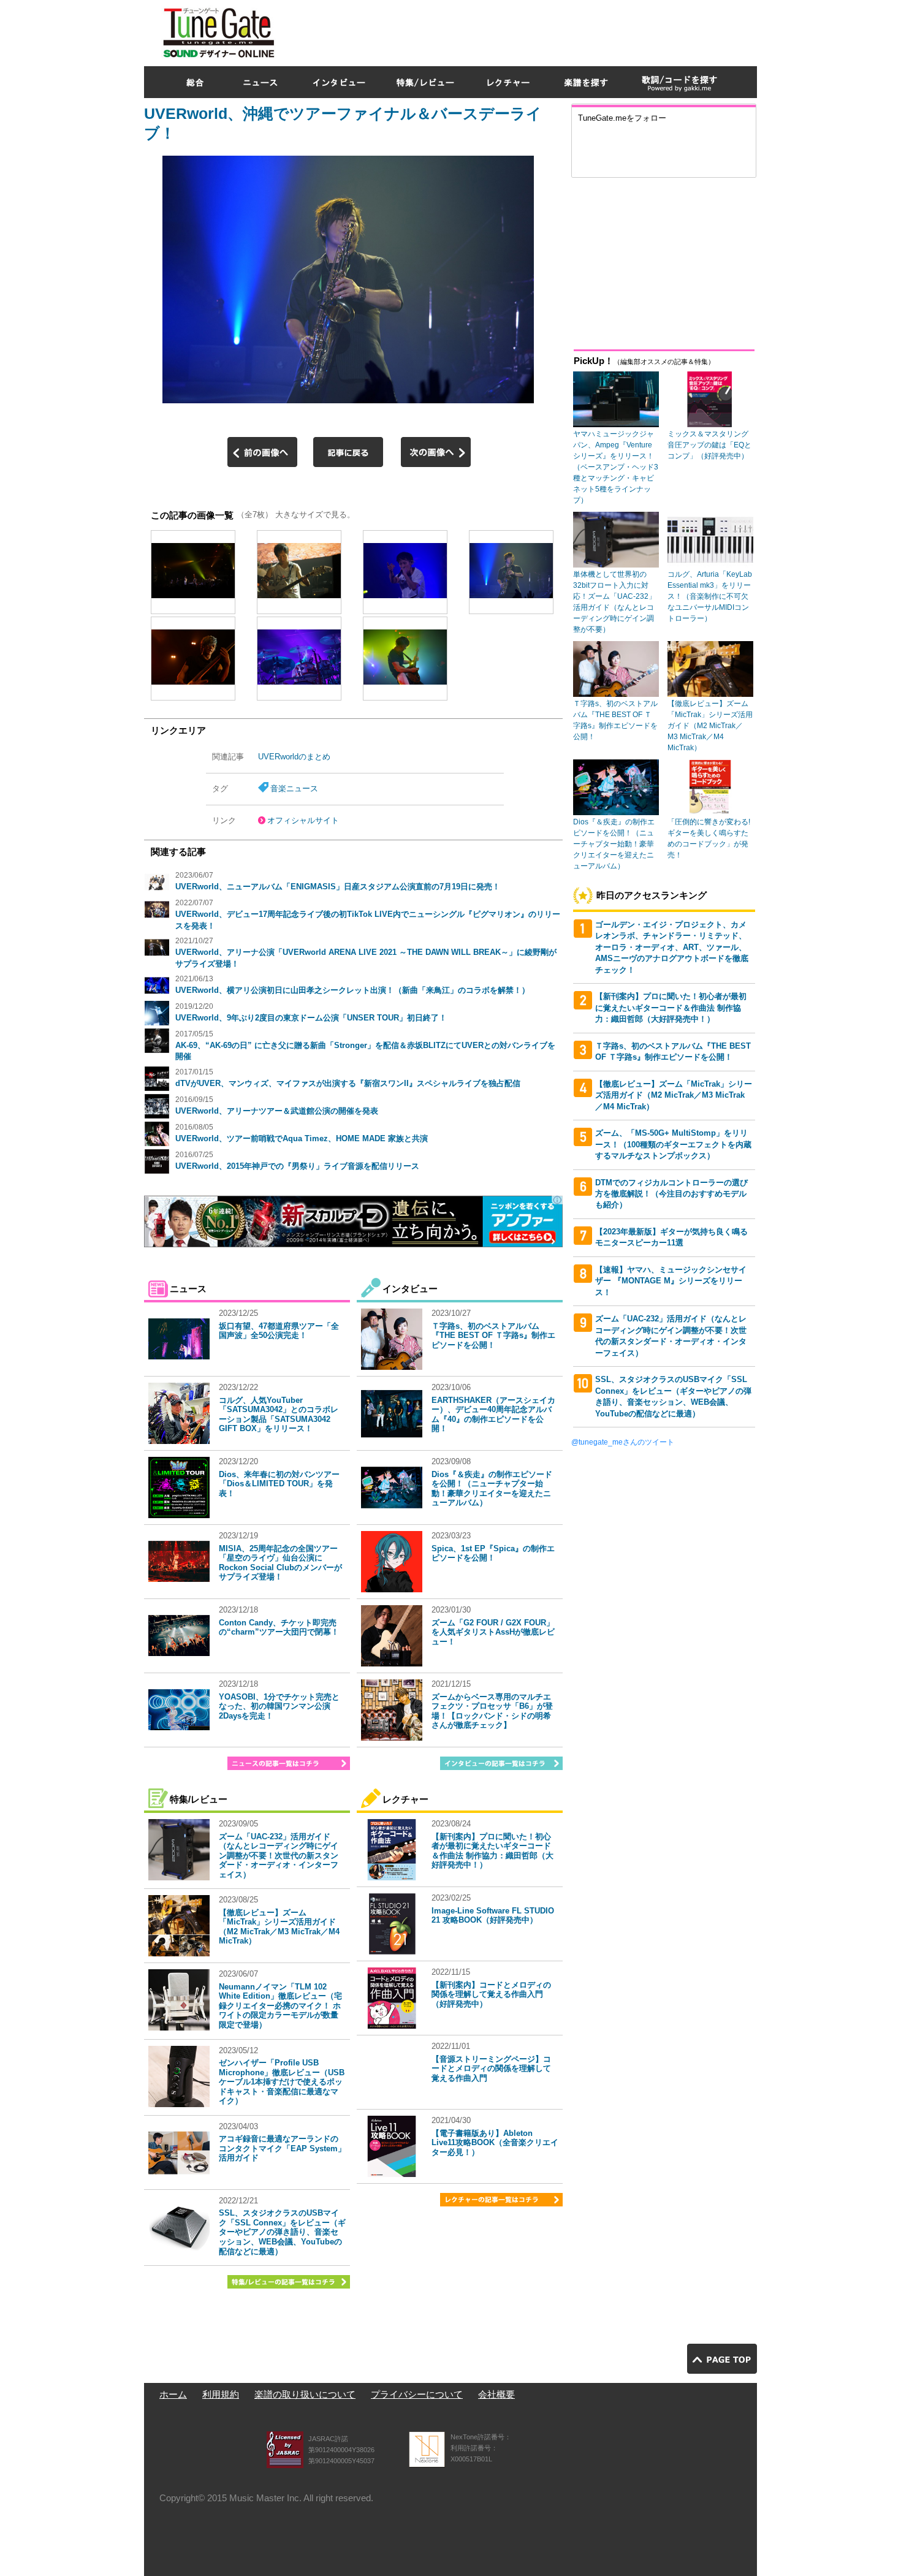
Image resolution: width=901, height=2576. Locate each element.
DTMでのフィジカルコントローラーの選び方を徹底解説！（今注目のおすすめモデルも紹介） (671, 1194)
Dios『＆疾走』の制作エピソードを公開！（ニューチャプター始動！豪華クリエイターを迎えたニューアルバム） (492, 1489)
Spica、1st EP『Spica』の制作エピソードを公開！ (493, 1553)
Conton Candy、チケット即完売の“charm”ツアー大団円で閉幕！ (279, 1628)
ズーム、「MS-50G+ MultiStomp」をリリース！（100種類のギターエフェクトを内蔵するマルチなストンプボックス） (673, 1144)
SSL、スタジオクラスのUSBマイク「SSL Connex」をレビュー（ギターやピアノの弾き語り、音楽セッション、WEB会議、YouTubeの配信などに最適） (282, 2232)
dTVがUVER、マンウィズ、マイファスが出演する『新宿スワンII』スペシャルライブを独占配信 (348, 1083)
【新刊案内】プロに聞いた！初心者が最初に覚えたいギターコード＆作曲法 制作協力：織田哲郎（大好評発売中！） (492, 1851)
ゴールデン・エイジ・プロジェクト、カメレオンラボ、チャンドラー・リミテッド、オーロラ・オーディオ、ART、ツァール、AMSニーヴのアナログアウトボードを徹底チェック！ (672, 947)
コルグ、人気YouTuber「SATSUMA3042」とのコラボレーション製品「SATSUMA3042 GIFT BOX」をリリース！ (279, 1415)
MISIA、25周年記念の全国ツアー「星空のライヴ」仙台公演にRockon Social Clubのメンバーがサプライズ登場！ (280, 1563)
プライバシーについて (417, 2394)
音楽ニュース (294, 788)
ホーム (173, 2394)
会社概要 (496, 2394)
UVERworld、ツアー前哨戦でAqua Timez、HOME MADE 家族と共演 (302, 1138)
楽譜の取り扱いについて (305, 2394)
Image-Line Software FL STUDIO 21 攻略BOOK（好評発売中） (493, 1916)
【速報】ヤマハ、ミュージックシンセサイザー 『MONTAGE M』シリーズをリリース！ (671, 1281)
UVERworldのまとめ (294, 757)
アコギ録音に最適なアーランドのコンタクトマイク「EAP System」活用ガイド (282, 2148)
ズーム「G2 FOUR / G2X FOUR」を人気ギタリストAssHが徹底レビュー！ (493, 1632)
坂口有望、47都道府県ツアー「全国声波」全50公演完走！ (279, 1331)
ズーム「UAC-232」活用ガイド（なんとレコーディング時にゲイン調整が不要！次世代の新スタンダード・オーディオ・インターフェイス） (279, 1856)
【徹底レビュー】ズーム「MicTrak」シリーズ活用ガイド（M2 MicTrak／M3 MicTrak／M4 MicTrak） (279, 1927)
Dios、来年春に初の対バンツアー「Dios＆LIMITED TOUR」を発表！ (279, 1484)
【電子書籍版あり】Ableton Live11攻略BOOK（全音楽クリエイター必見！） (495, 2143)
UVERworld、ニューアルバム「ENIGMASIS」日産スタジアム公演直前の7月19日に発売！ (338, 887)
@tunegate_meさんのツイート (623, 1442)
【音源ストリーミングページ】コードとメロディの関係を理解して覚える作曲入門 (491, 2069)
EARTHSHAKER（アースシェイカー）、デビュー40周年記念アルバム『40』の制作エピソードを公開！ (493, 1415)
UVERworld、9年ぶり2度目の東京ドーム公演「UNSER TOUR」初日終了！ (311, 1018)
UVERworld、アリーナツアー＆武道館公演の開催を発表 (277, 1111)
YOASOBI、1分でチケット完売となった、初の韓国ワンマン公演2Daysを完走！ (279, 1706)
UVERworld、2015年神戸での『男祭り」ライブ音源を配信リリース (297, 1166)
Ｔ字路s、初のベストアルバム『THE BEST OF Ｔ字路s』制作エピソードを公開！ (493, 1335)
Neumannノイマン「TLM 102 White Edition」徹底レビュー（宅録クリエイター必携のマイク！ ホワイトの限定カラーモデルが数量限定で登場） (280, 2006)
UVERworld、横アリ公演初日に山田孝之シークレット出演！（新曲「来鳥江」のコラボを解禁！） (352, 990)
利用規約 (221, 2394)
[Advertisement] (534, 30)
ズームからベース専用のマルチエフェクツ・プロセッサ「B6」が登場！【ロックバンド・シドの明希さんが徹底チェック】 (492, 1711)
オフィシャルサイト (303, 820)
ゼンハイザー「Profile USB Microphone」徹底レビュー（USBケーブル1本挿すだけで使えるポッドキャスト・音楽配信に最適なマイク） (282, 2082)
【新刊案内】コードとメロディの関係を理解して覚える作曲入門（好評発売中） (491, 1994)
